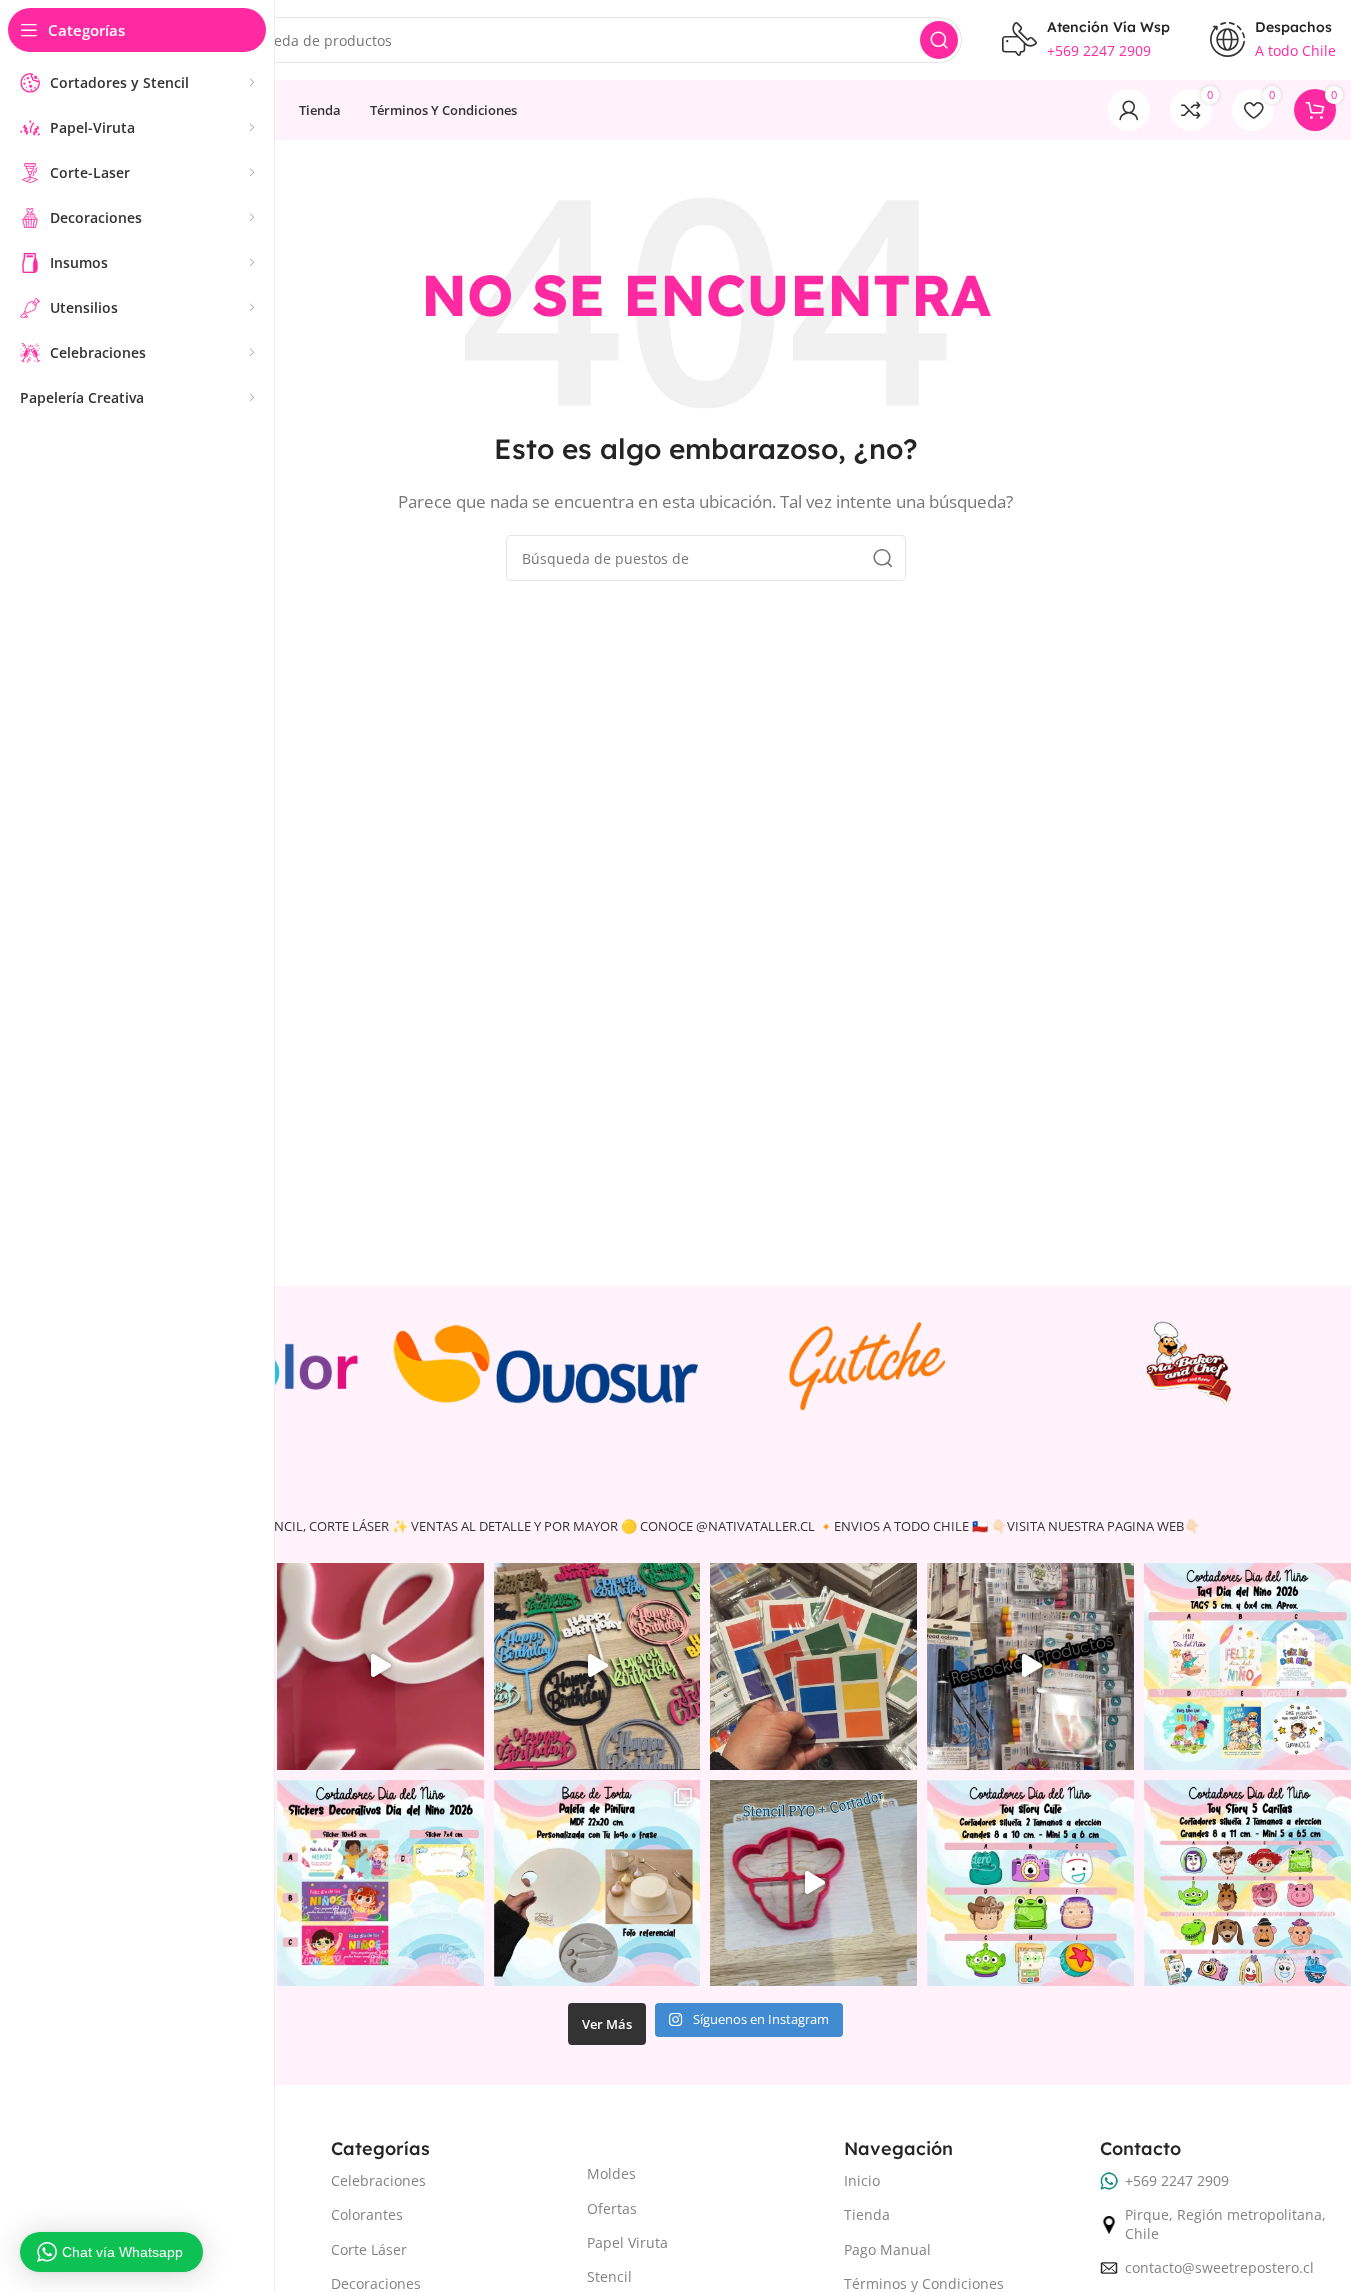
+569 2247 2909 (1177, 2180)
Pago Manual (887, 2249)
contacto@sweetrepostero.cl (1219, 2267)
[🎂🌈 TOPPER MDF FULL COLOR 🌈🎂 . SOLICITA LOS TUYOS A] (597, 1666)
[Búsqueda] (939, 40)
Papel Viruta (627, 2242)
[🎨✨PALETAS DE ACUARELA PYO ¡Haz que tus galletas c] (813, 1666)
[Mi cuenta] (1129, 110)
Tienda (867, 2214)
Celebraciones (378, 2180)
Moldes (611, 2173)
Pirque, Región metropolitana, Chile (1225, 2223)
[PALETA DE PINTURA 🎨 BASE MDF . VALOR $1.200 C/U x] (597, 1883)
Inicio (862, 2180)
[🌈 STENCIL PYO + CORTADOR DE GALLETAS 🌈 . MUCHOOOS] (813, 1883)
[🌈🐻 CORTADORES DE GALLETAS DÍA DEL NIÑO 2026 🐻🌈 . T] (1030, 1883)
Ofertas (612, 2208)
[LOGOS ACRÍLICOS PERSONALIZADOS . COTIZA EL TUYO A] (380, 1666)
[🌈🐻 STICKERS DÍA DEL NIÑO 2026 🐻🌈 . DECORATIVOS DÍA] (380, 1883)
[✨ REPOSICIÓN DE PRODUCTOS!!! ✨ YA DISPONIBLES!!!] (1030, 1666)
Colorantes (367, 2214)
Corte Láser (369, 2249)
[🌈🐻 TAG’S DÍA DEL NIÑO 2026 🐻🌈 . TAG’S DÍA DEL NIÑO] (1247, 1666)
